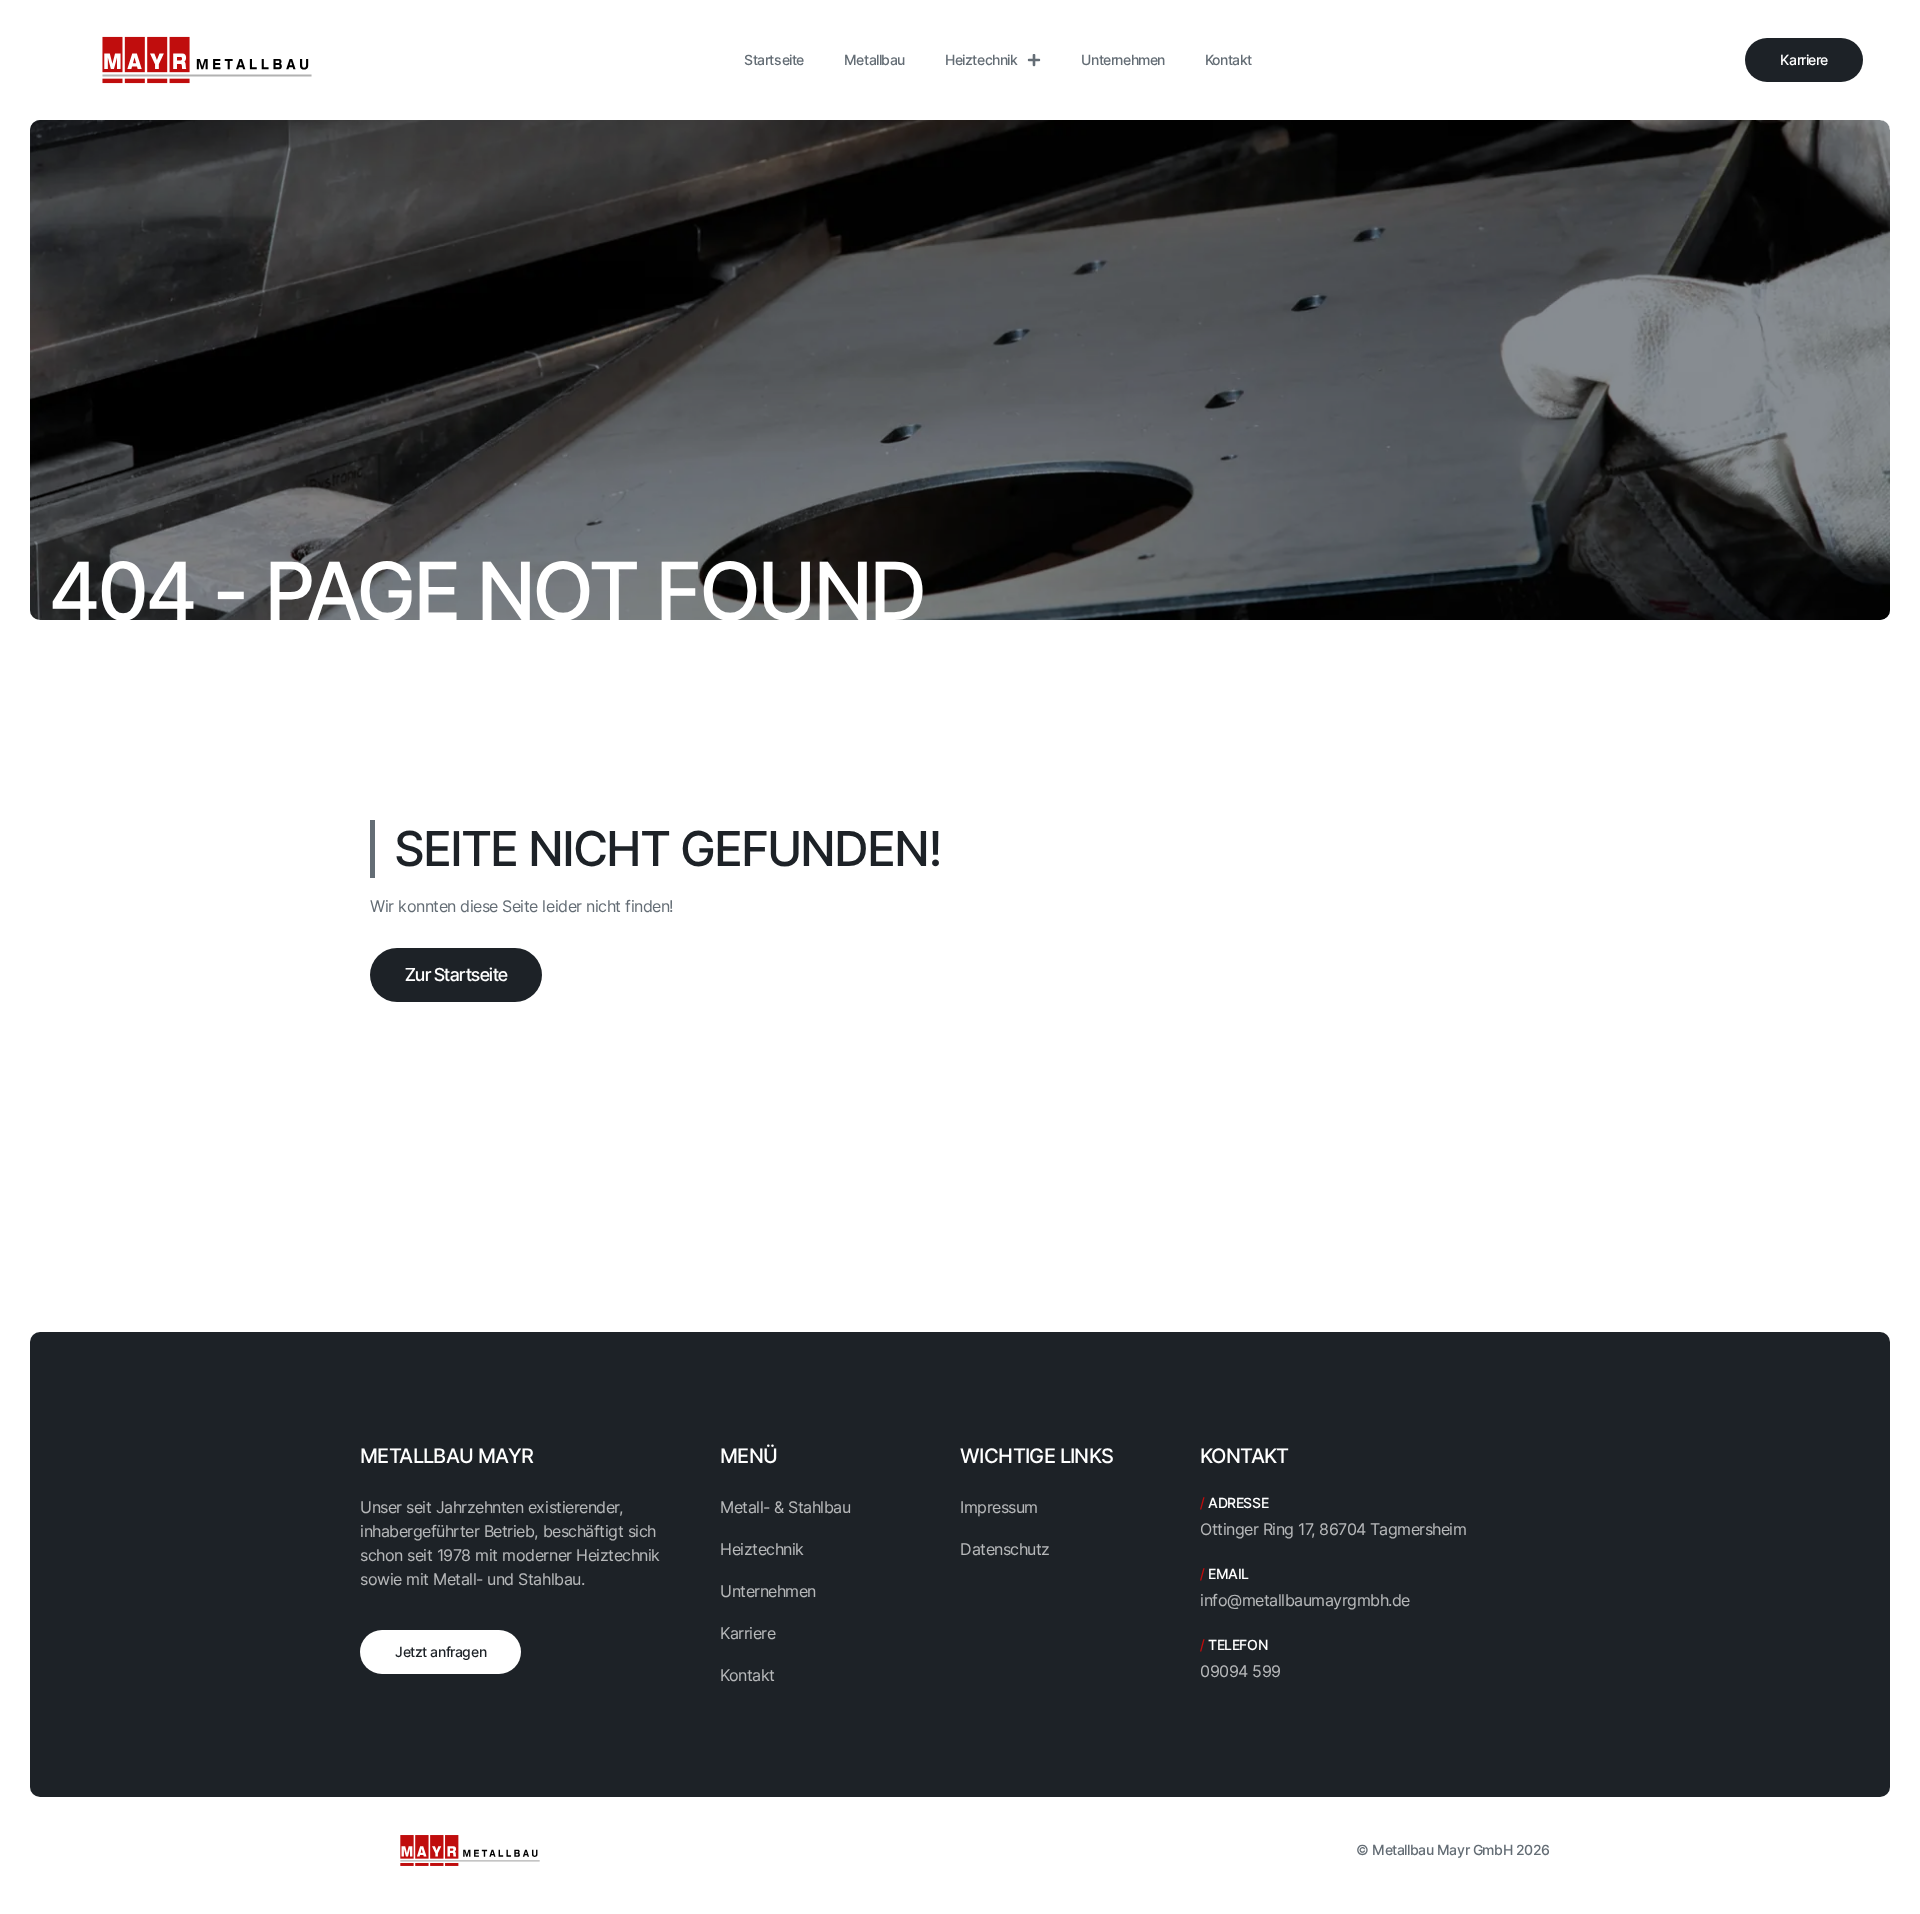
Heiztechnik (981, 59)
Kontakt (1228, 59)
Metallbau (874, 59)
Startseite (774, 59)
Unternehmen (1122, 59)
